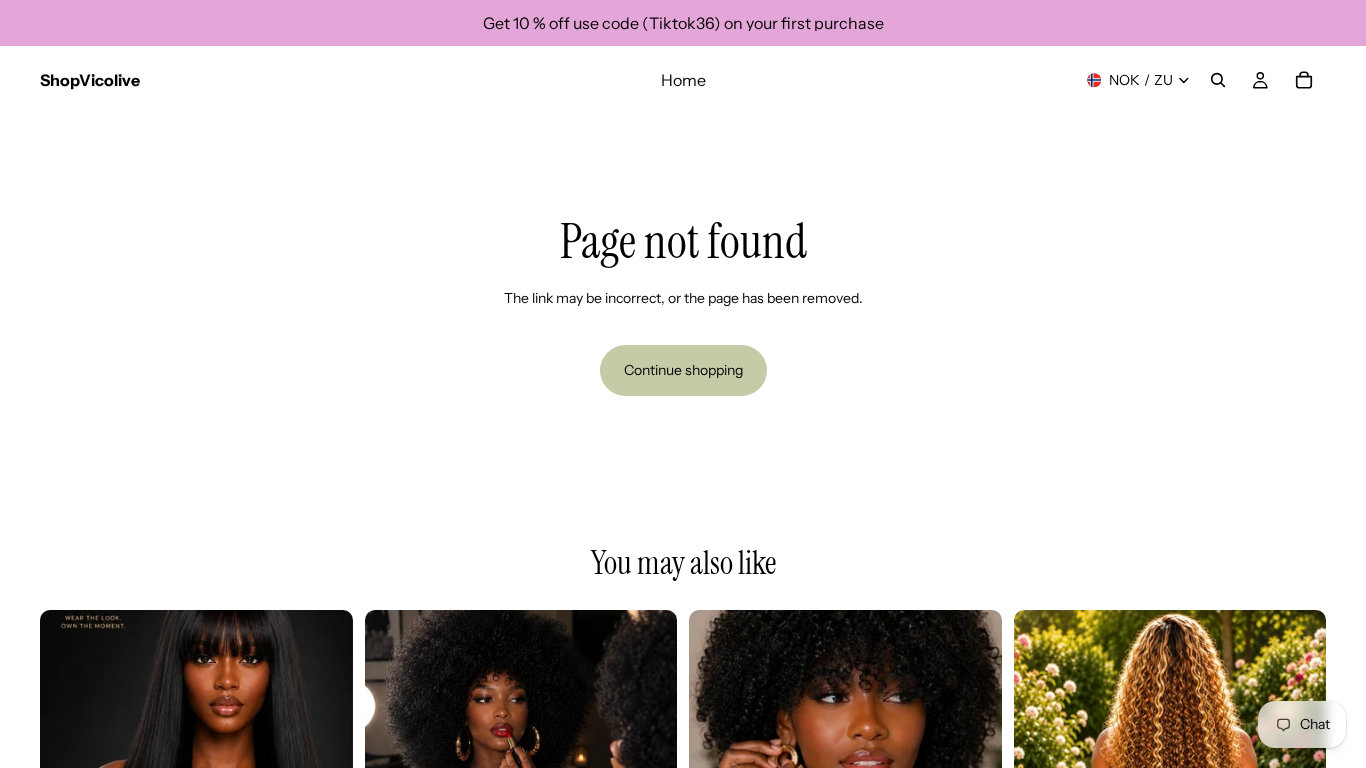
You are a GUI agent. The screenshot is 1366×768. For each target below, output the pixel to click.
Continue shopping (683, 370)
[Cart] (1304, 80)
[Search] (1218, 80)
